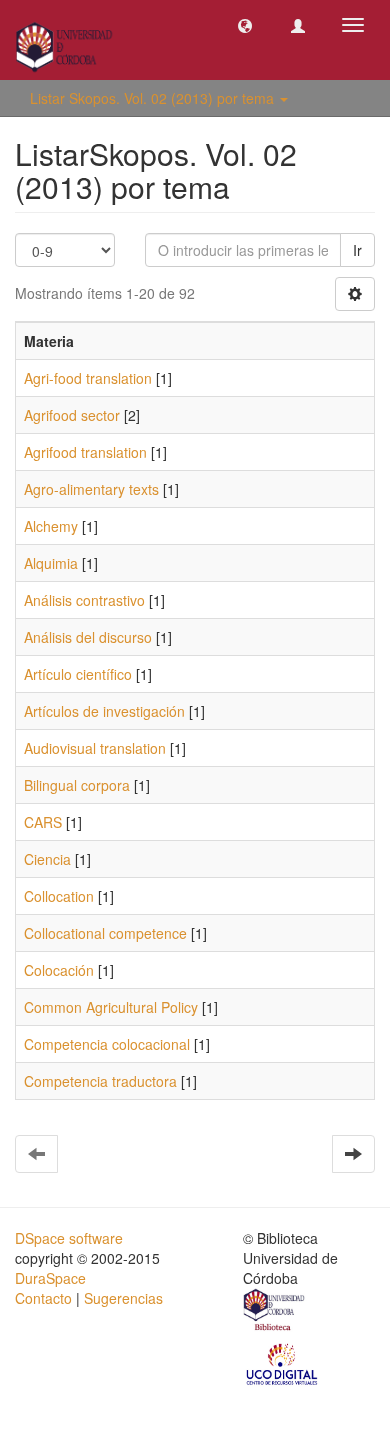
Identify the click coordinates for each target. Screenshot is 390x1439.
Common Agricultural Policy (111, 1007)
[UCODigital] (283, 1363)
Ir (357, 250)
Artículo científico (78, 674)
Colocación (59, 970)
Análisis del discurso (88, 637)
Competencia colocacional (107, 1044)
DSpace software (69, 1238)
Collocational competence (105, 933)
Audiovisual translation (95, 748)
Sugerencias (123, 1298)
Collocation (59, 896)
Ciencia (47, 859)
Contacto (43, 1298)
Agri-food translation (88, 378)
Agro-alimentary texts (91, 489)
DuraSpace (50, 1278)
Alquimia (51, 563)
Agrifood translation (85, 452)
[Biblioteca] (275, 1312)
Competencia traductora (100, 1081)
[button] (245, 25)
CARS (43, 822)
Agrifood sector (72, 415)
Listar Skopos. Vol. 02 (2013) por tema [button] (154, 98)
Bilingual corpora (77, 785)
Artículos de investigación (104, 711)
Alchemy (51, 526)
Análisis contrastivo (84, 600)
